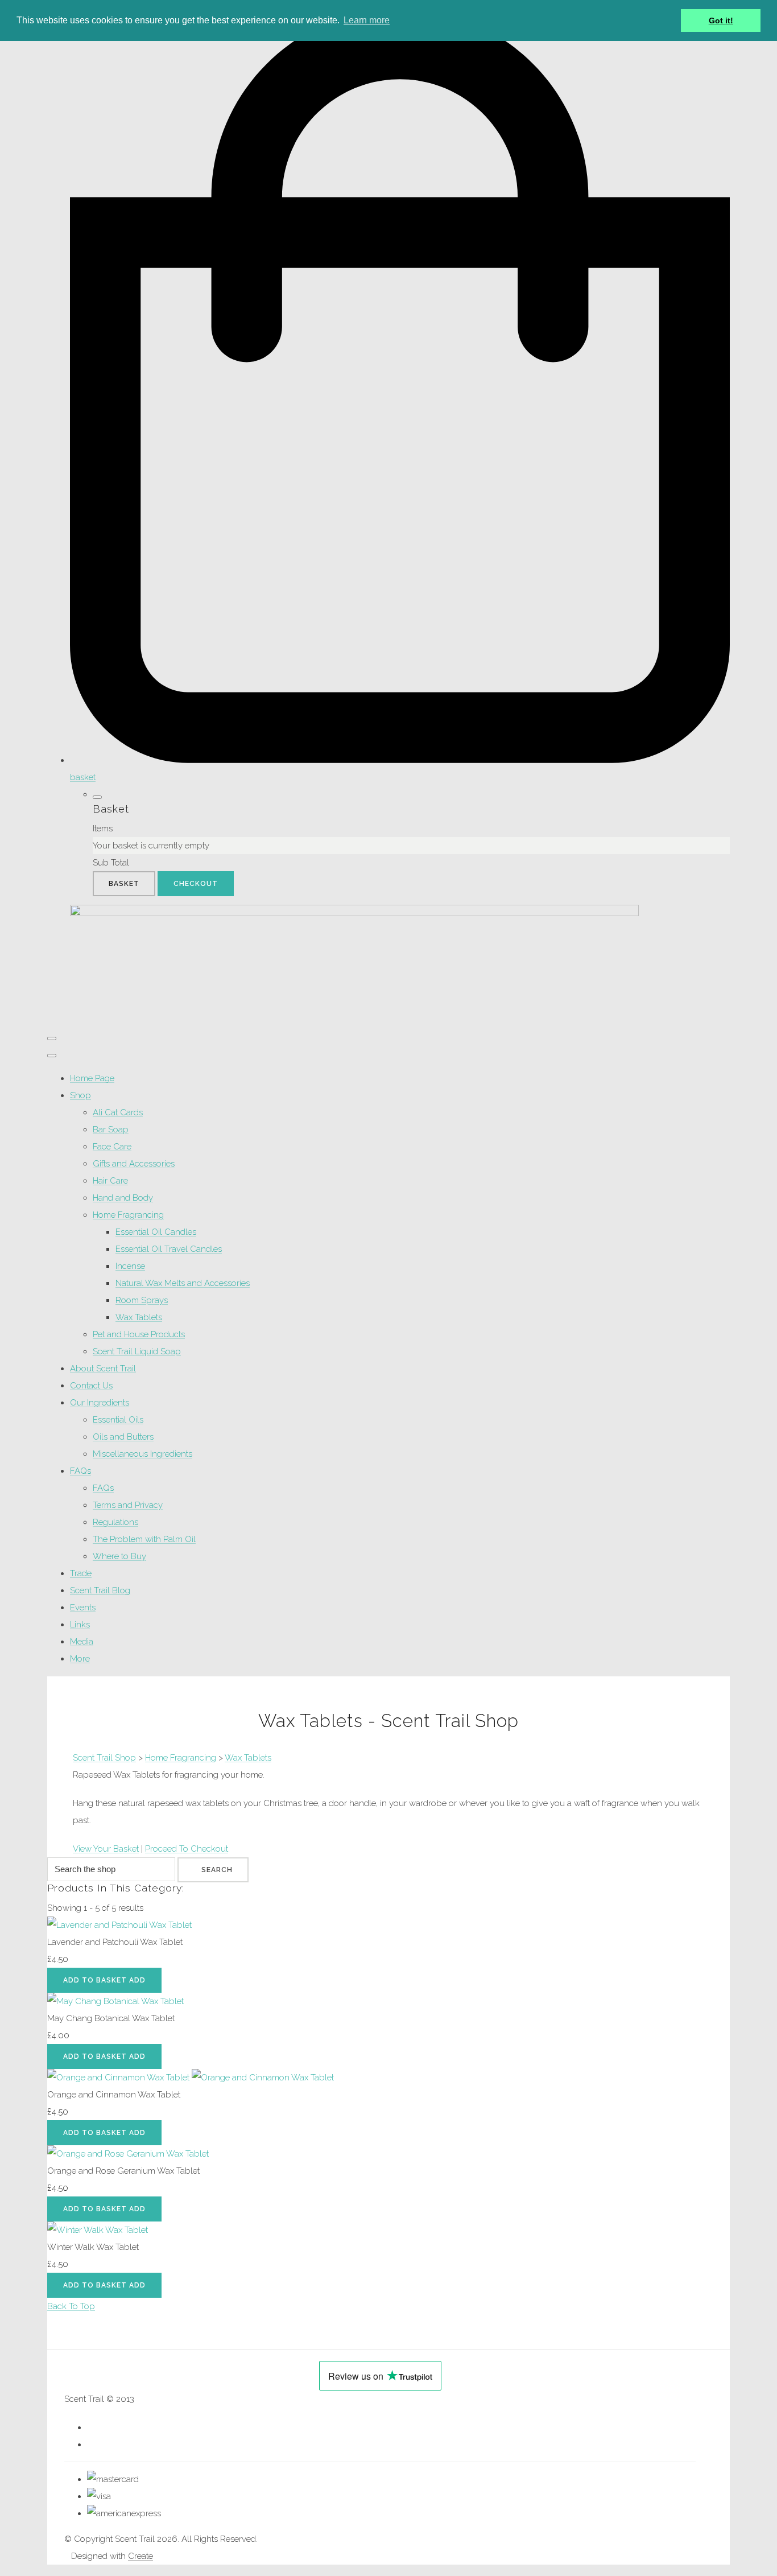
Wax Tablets (139, 1317)
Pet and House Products (139, 1334)
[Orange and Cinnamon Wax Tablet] (191, 2078)
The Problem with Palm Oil (144, 1539)
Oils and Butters (123, 1437)
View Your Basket (106, 1849)
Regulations (115, 1522)
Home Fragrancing (128, 1215)
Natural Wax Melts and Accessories (183, 1283)
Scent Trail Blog (100, 1590)
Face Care (112, 1147)
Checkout (196, 884)
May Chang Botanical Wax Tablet (111, 2018)
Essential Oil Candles (156, 1232)
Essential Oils (118, 1420)
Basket (124, 884)
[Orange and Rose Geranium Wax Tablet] (128, 2154)
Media (82, 1642)
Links (80, 1625)
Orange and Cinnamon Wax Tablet (114, 2095)
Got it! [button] (721, 20)
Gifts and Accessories (134, 1164)
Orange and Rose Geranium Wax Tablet (123, 2171)
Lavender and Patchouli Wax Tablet (115, 1942)
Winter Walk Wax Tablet (93, 2247)
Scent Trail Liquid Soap (137, 1351)
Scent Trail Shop (104, 1758)
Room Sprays (142, 1300)
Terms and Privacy (128, 1505)
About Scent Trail (103, 1369)
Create (140, 2556)
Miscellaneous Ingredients (142, 1454)
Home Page (92, 1078)
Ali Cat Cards (118, 1112)
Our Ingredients (100, 1403)
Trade (81, 1573)
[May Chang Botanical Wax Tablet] (115, 2001)
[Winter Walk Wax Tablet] (98, 2230)
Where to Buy (119, 1556)
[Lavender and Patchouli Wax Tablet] (119, 1925)
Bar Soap (111, 1130)
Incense (130, 1266)
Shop (80, 1095)
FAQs (80, 1471)
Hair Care (110, 1181)
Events (83, 1608)
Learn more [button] (367, 20)
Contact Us (91, 1386)
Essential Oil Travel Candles (169, 1249)
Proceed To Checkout (187, 1849)
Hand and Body (123, 1198)
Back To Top (71, 2306)
